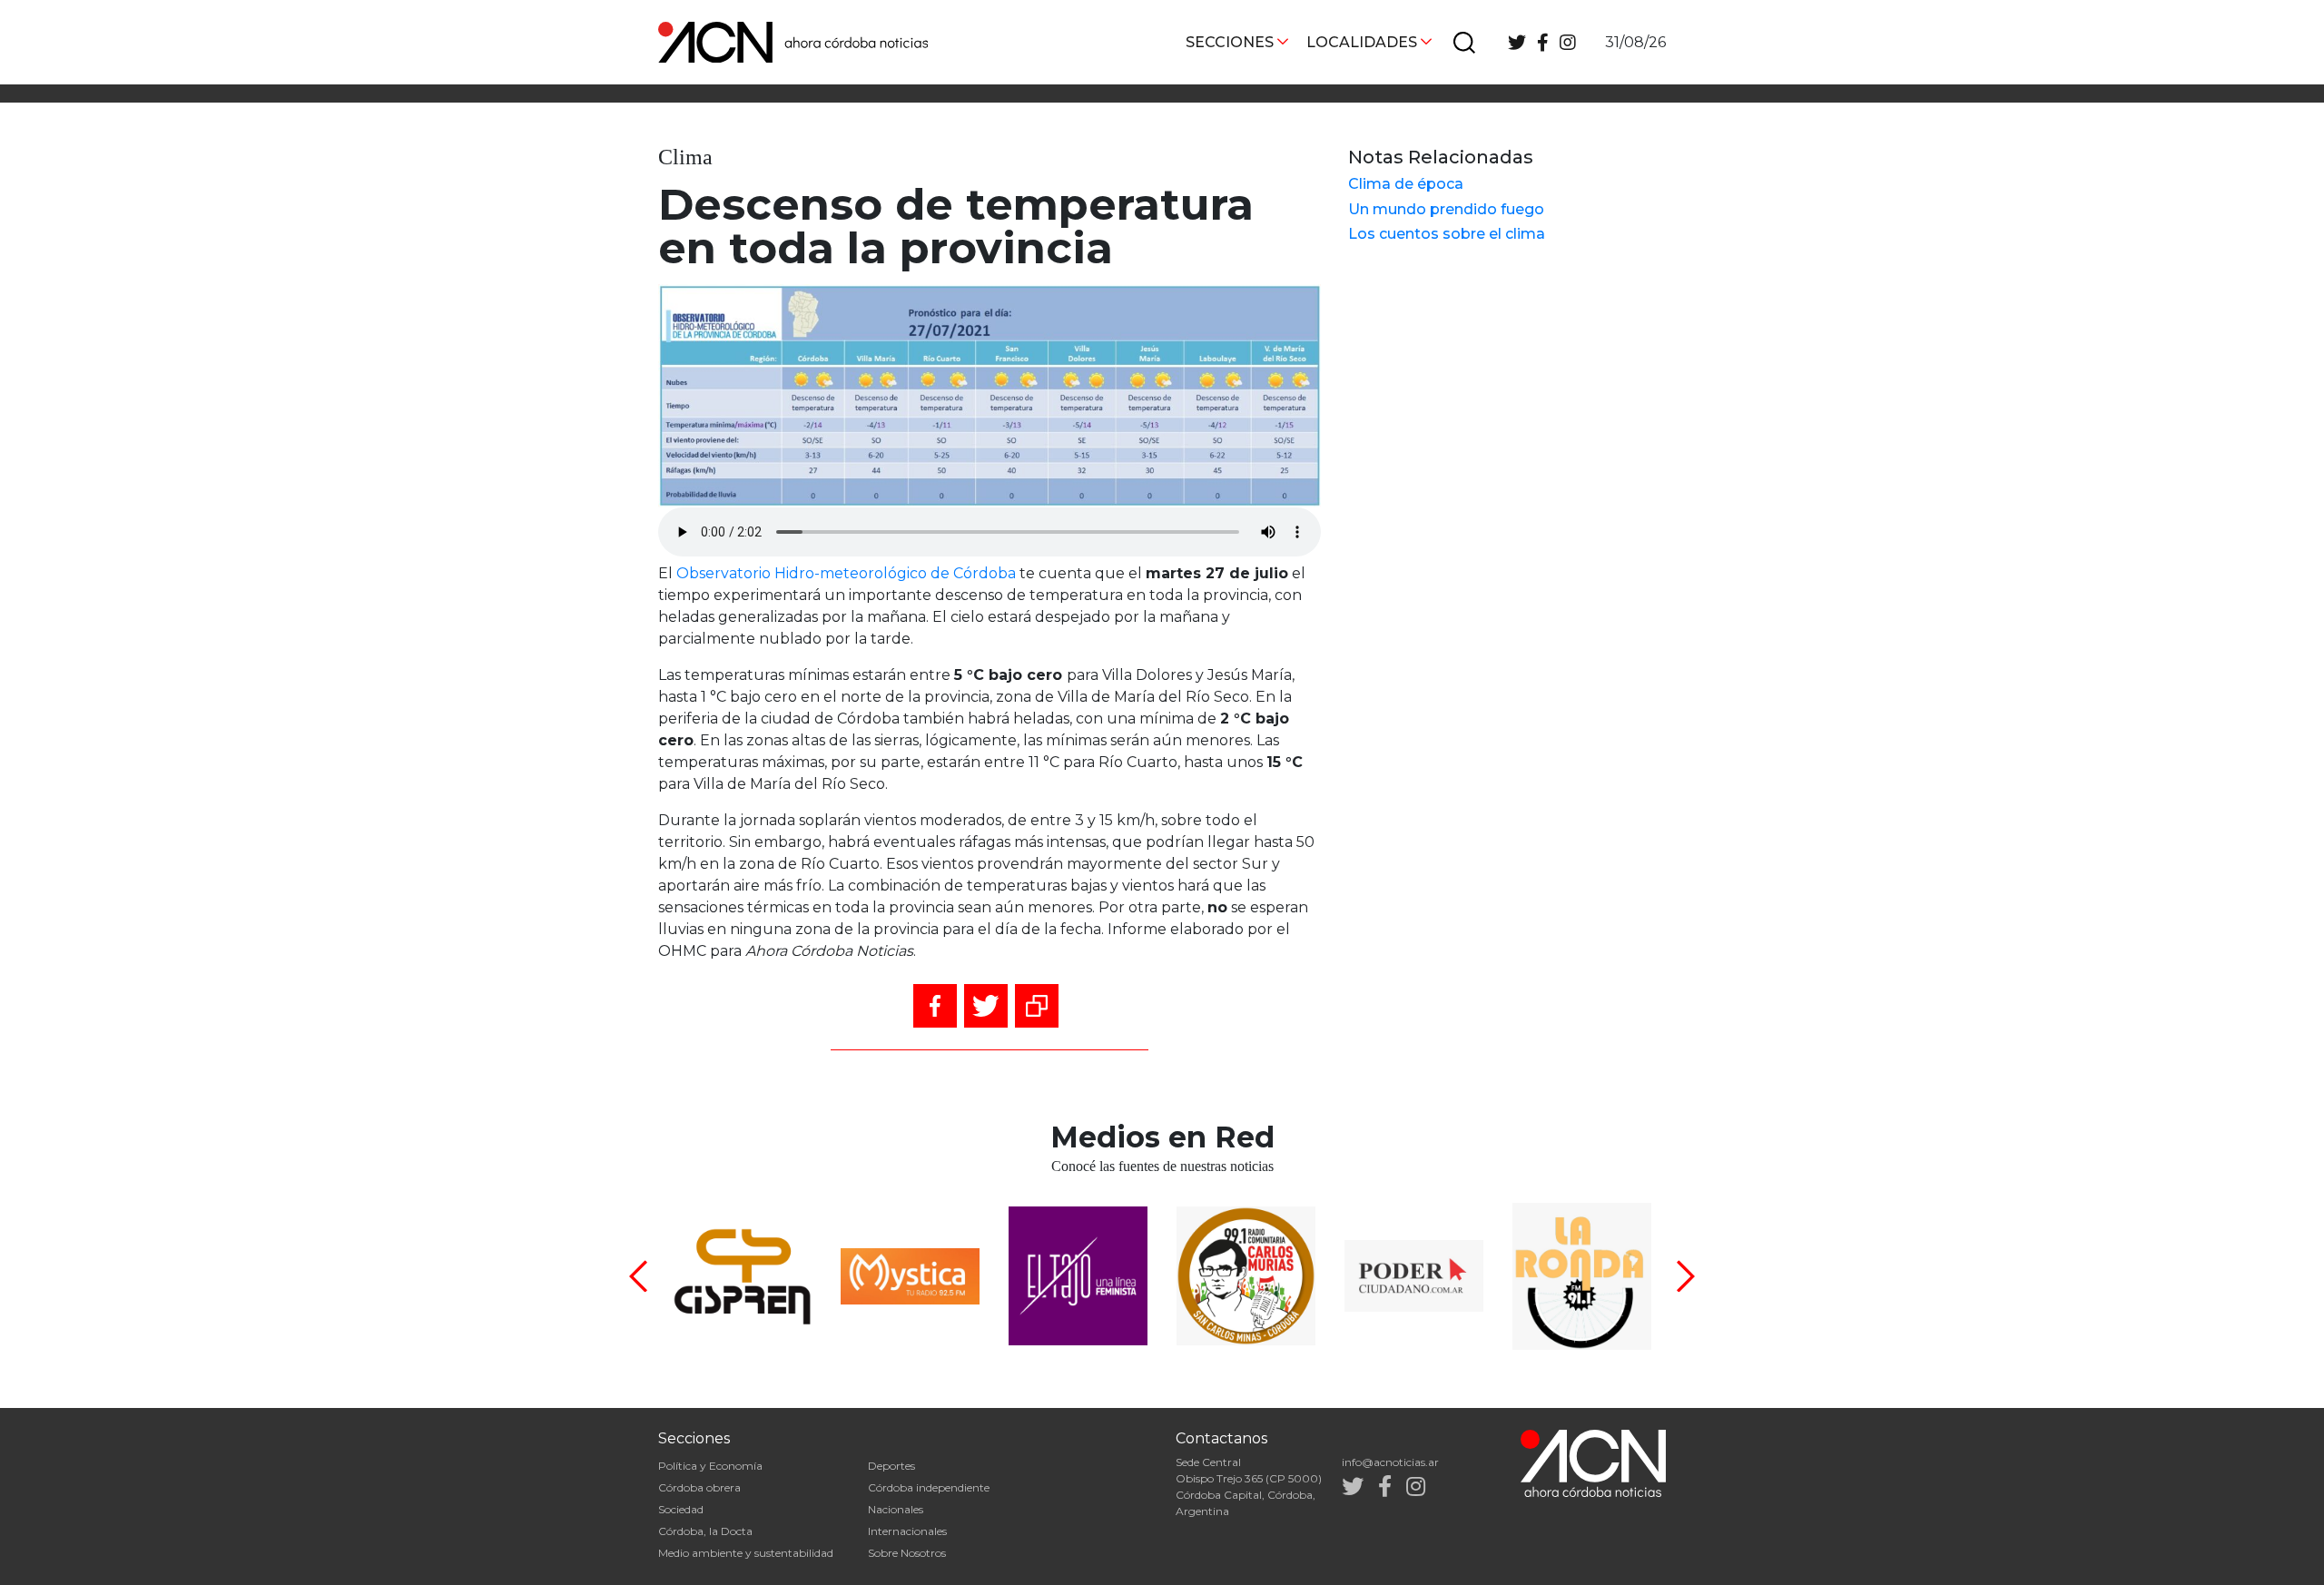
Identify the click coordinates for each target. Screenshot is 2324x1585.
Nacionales (896, 1509)
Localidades (1362, 42)
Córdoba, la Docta (705, 1531)
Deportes (891, 1466)
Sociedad (681, 1509)
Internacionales (907, 1531)
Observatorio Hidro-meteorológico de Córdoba (846, 573)
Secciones (1230, 42)
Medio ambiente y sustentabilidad (746, 1553)
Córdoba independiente (929, 1487)
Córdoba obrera (699, 1487)
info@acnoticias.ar (1390, 1462)
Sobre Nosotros (907, 1553)
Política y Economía (710, 1466)
